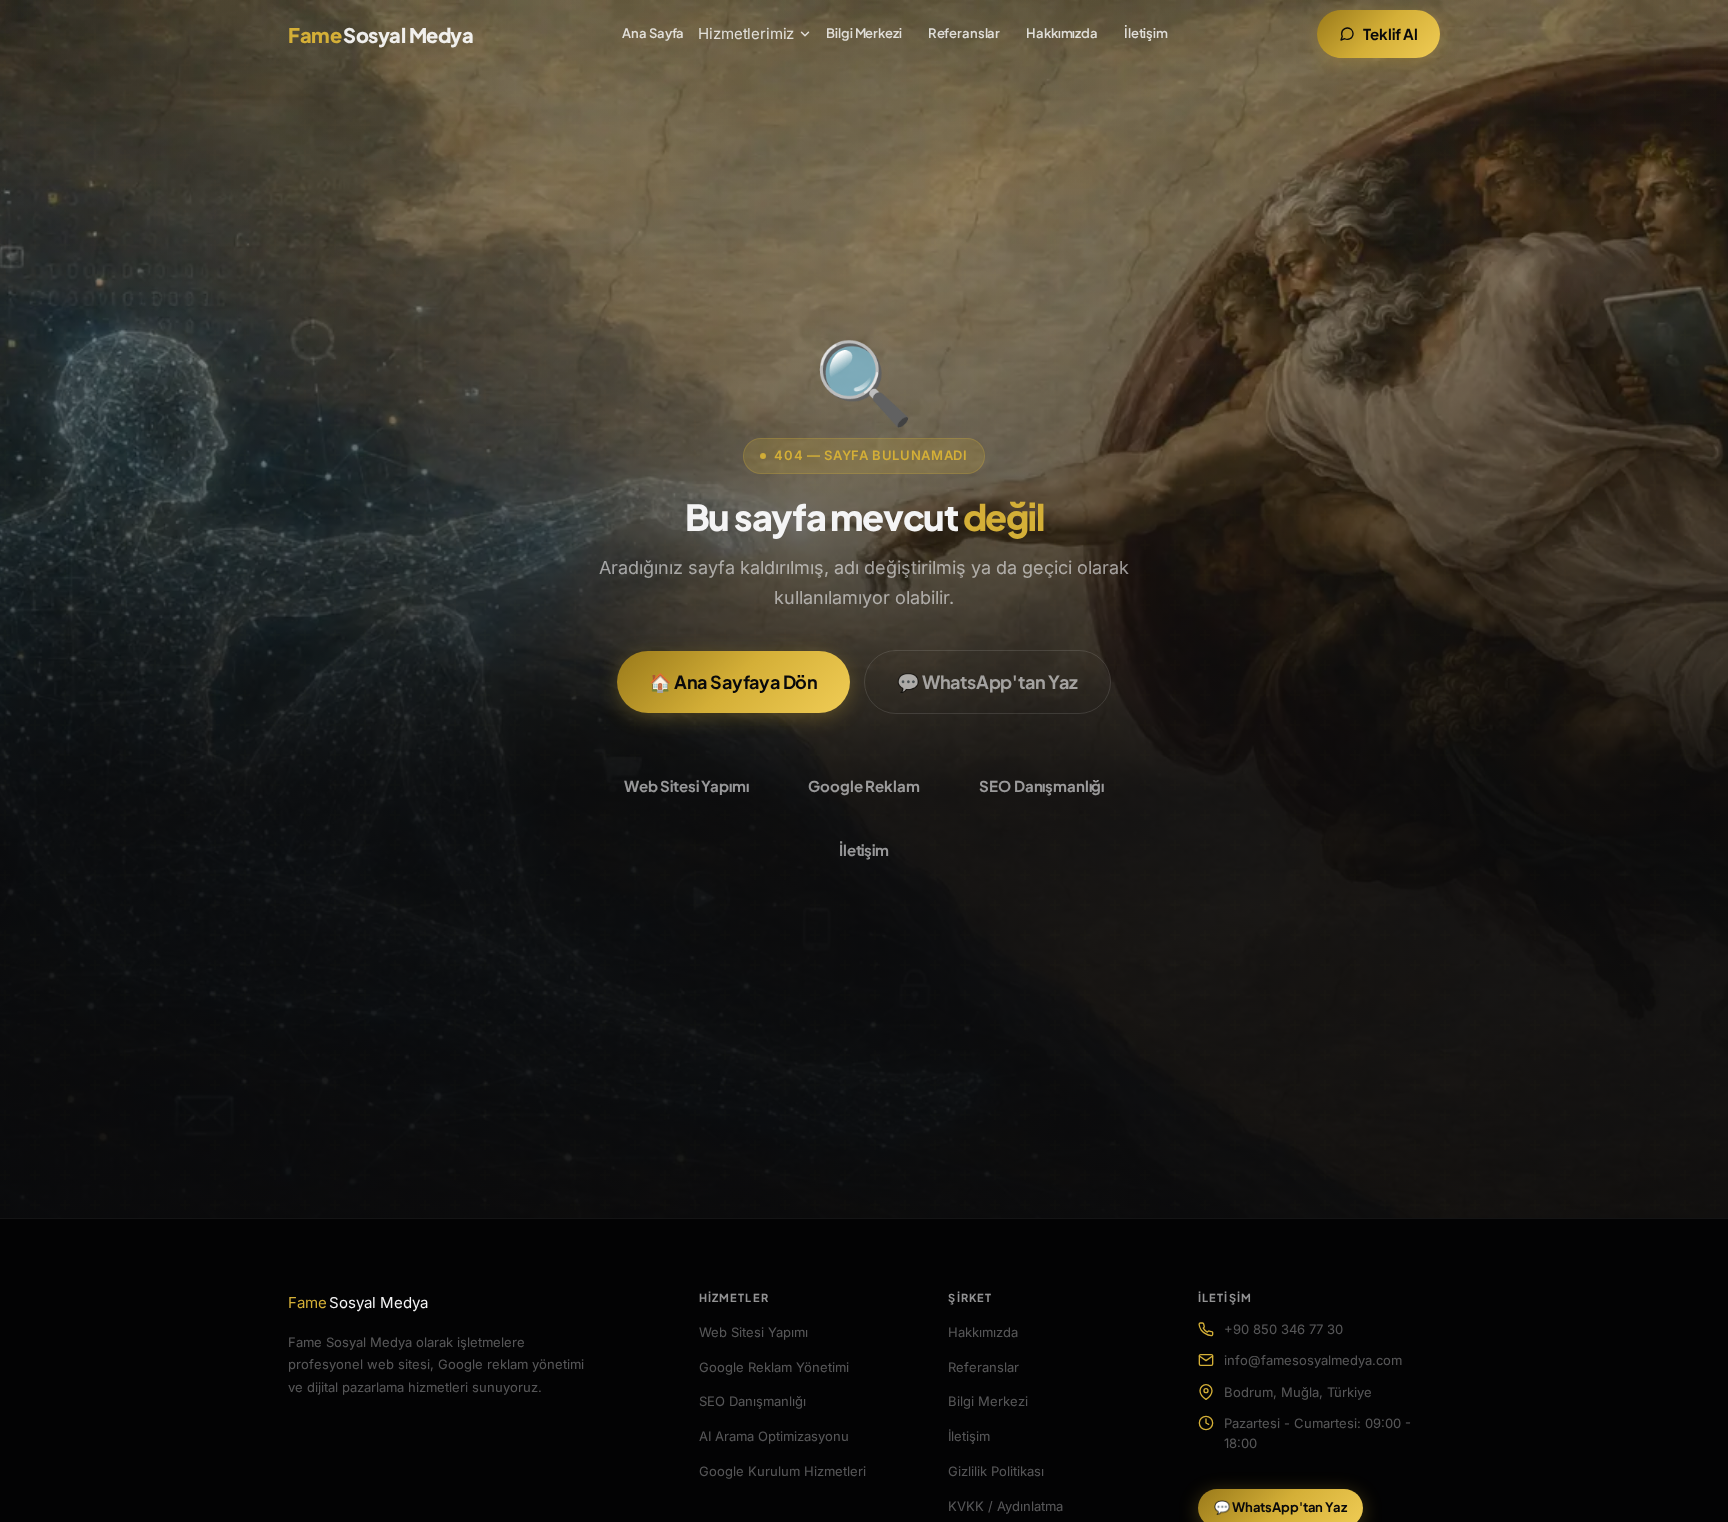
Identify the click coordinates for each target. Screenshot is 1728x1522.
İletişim (1146, 33)
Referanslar (964, 33)
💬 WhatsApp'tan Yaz (987, 681)
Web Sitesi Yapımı (686, 785)
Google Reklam (863, 785)
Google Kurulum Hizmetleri (782, 1471)
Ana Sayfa (653, 33)
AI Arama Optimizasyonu (774, 1436)
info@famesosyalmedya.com (1313, 1360)
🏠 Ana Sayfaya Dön (733, 681)
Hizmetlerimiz (746, 33)
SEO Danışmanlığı (1041, 785)
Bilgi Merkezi (863, 33)
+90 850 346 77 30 (1283, 1329)
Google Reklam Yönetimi (774, 1367)
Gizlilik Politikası (996, 1471)
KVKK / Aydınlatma (1005, 1506)
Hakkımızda (1062, 33)
